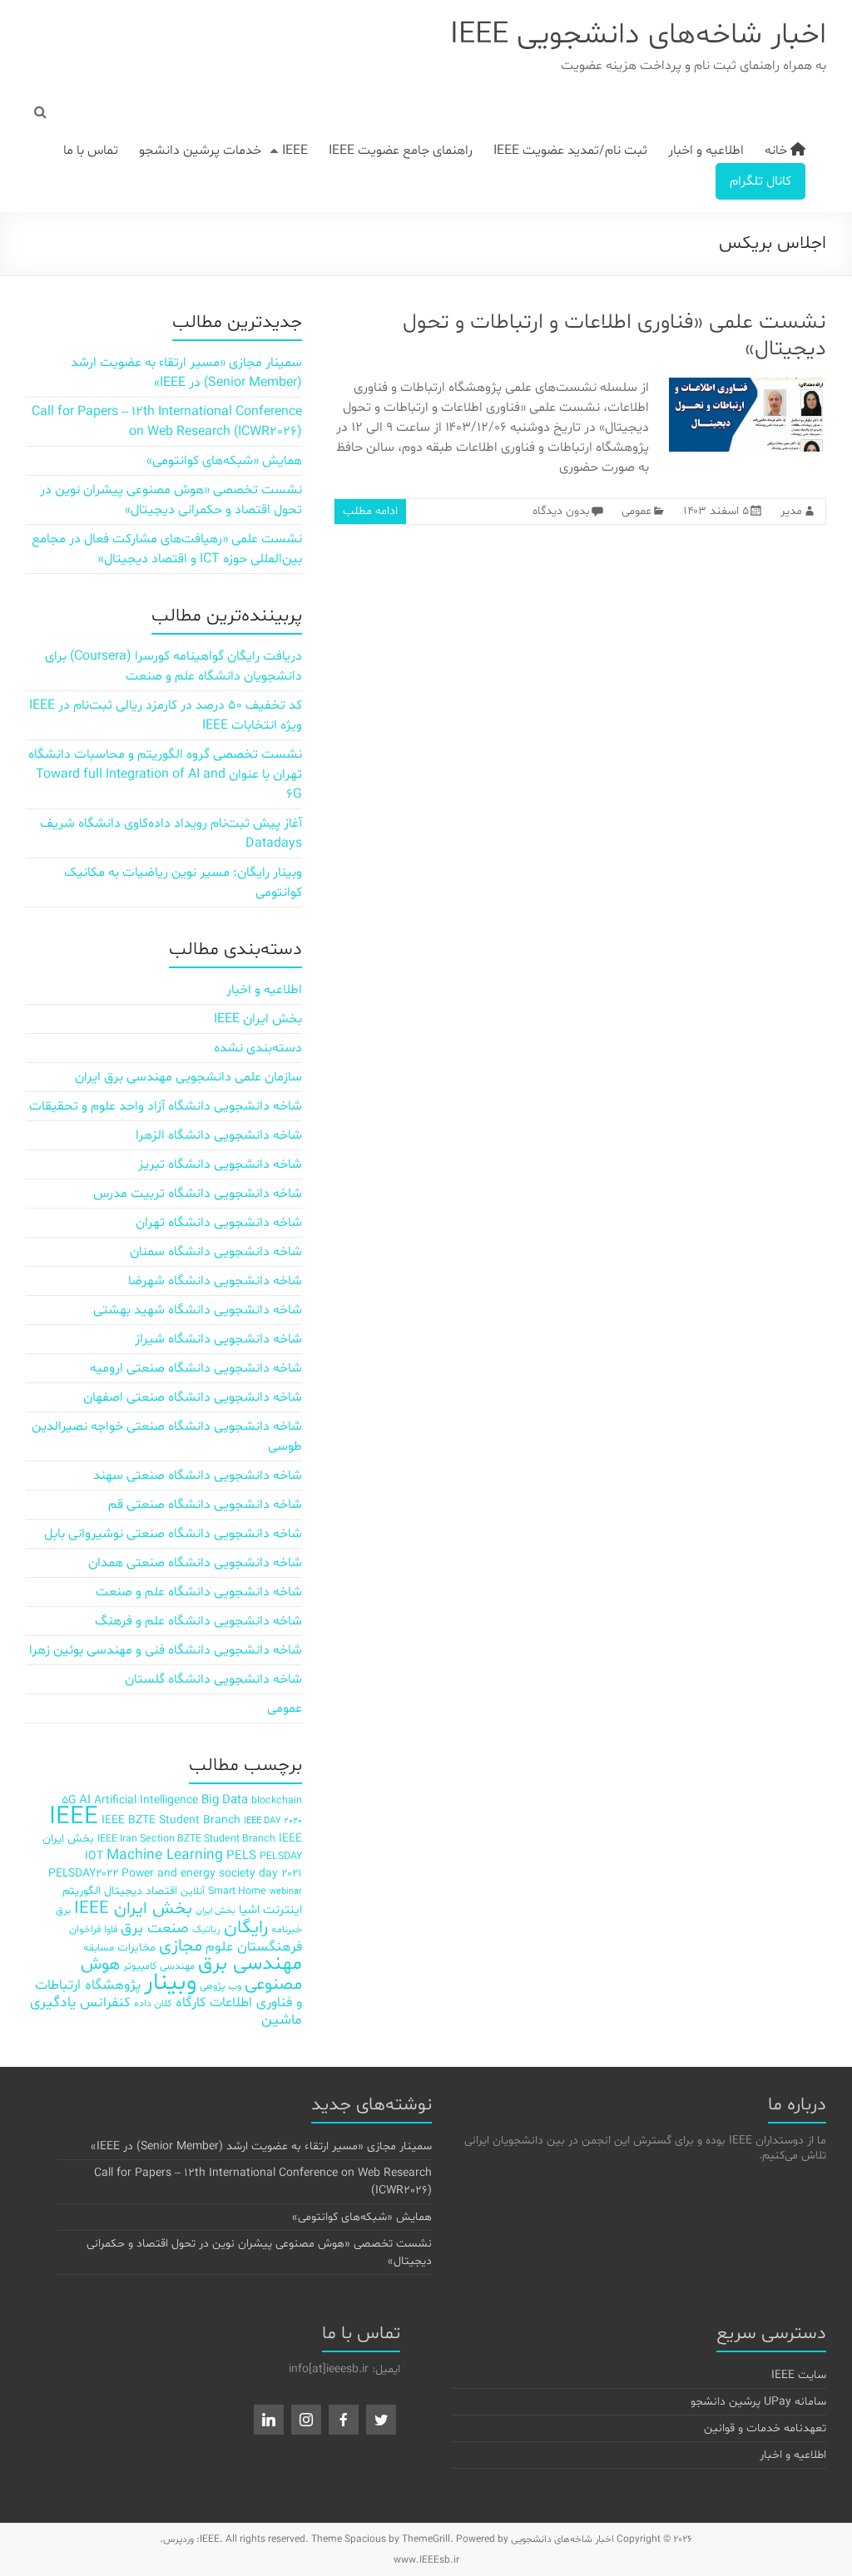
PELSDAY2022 (83, 1874)
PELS (241, 1856)
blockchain (277, 1800)
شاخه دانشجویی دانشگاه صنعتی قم (205, 1505)
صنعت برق (155, 1928)
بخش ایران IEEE (258, 1019)
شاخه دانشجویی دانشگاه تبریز (220, 1164)
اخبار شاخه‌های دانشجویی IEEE (638, 35)
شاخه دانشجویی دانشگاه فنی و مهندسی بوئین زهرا (166, 1650)
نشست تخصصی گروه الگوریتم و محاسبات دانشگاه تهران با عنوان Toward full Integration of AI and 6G (165, 774)
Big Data (225, 1800)
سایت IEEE (799, 2375)
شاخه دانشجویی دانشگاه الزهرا (219, 1135)
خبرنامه (287, 1929)
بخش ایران (215, 1911)
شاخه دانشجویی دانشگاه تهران (219, 1223)
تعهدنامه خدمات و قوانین (765, 2428)
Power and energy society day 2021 (212, 1874)
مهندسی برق (250, 1964)
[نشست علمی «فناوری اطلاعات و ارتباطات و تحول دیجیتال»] (748, 386)
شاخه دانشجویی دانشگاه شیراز (218, 1339)
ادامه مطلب (370, 511)
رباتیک (206, 1929)
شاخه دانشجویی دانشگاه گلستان (213, 1679)
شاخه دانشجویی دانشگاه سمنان (216, 1252)
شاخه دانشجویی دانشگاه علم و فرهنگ (198, 1621)
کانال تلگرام (760, 181)
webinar (286, 1892)
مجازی (181, 1946)
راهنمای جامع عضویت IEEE (401, 151)
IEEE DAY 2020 (273, 1821)
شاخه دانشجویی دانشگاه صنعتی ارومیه (196, 1368)
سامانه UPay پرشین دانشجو (758, 2402)
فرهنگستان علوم (254, 1947)
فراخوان (85, 1929)
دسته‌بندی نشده (258, 1048)
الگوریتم (82, 1891)
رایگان (246, 1928)
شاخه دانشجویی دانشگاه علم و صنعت (199, 1592)
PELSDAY (281, 1856)
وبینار (170, 1983)
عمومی (637, 511)
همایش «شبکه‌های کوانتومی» (224, 461)
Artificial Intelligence (146, 1800)
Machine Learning (165, 1856)
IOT (94, 1856)
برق (63, 1910)
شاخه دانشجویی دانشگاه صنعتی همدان (195, 1563)
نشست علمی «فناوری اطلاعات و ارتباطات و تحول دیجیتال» (614, 336)
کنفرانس (105, 2002)
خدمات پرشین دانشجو (200, 151)
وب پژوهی (220, 1986)
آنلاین (193, 1891)
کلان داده (153, 2003)
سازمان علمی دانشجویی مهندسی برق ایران (188, 1077)
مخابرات (136, 1948)
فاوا (111, 1929)
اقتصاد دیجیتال (141, 1891)
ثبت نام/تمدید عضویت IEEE (570, 151)
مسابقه (99, 1948)
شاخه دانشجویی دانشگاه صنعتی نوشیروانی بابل (173, 1534)
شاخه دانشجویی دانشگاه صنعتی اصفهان (193, 1397)
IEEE (295, 151)
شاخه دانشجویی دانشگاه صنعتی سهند (198, 1476)
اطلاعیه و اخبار (706, 151)
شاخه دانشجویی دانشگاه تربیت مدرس (198, 1194)
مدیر (791, 511)
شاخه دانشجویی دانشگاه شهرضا (215, 1281)
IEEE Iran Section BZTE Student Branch (186, 1839)
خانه (778, 151)
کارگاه (191, 2002)
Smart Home (237, 1891)
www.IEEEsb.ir (426, 2560)
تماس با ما (91, 151)
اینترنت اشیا (270, 1910)
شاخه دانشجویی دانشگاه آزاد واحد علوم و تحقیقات (166, 1106)
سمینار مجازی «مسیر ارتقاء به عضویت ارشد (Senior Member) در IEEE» (261, 2146)
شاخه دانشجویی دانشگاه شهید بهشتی (198, 1310)
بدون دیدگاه (561, 511)
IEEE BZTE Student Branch (171, 1820)
